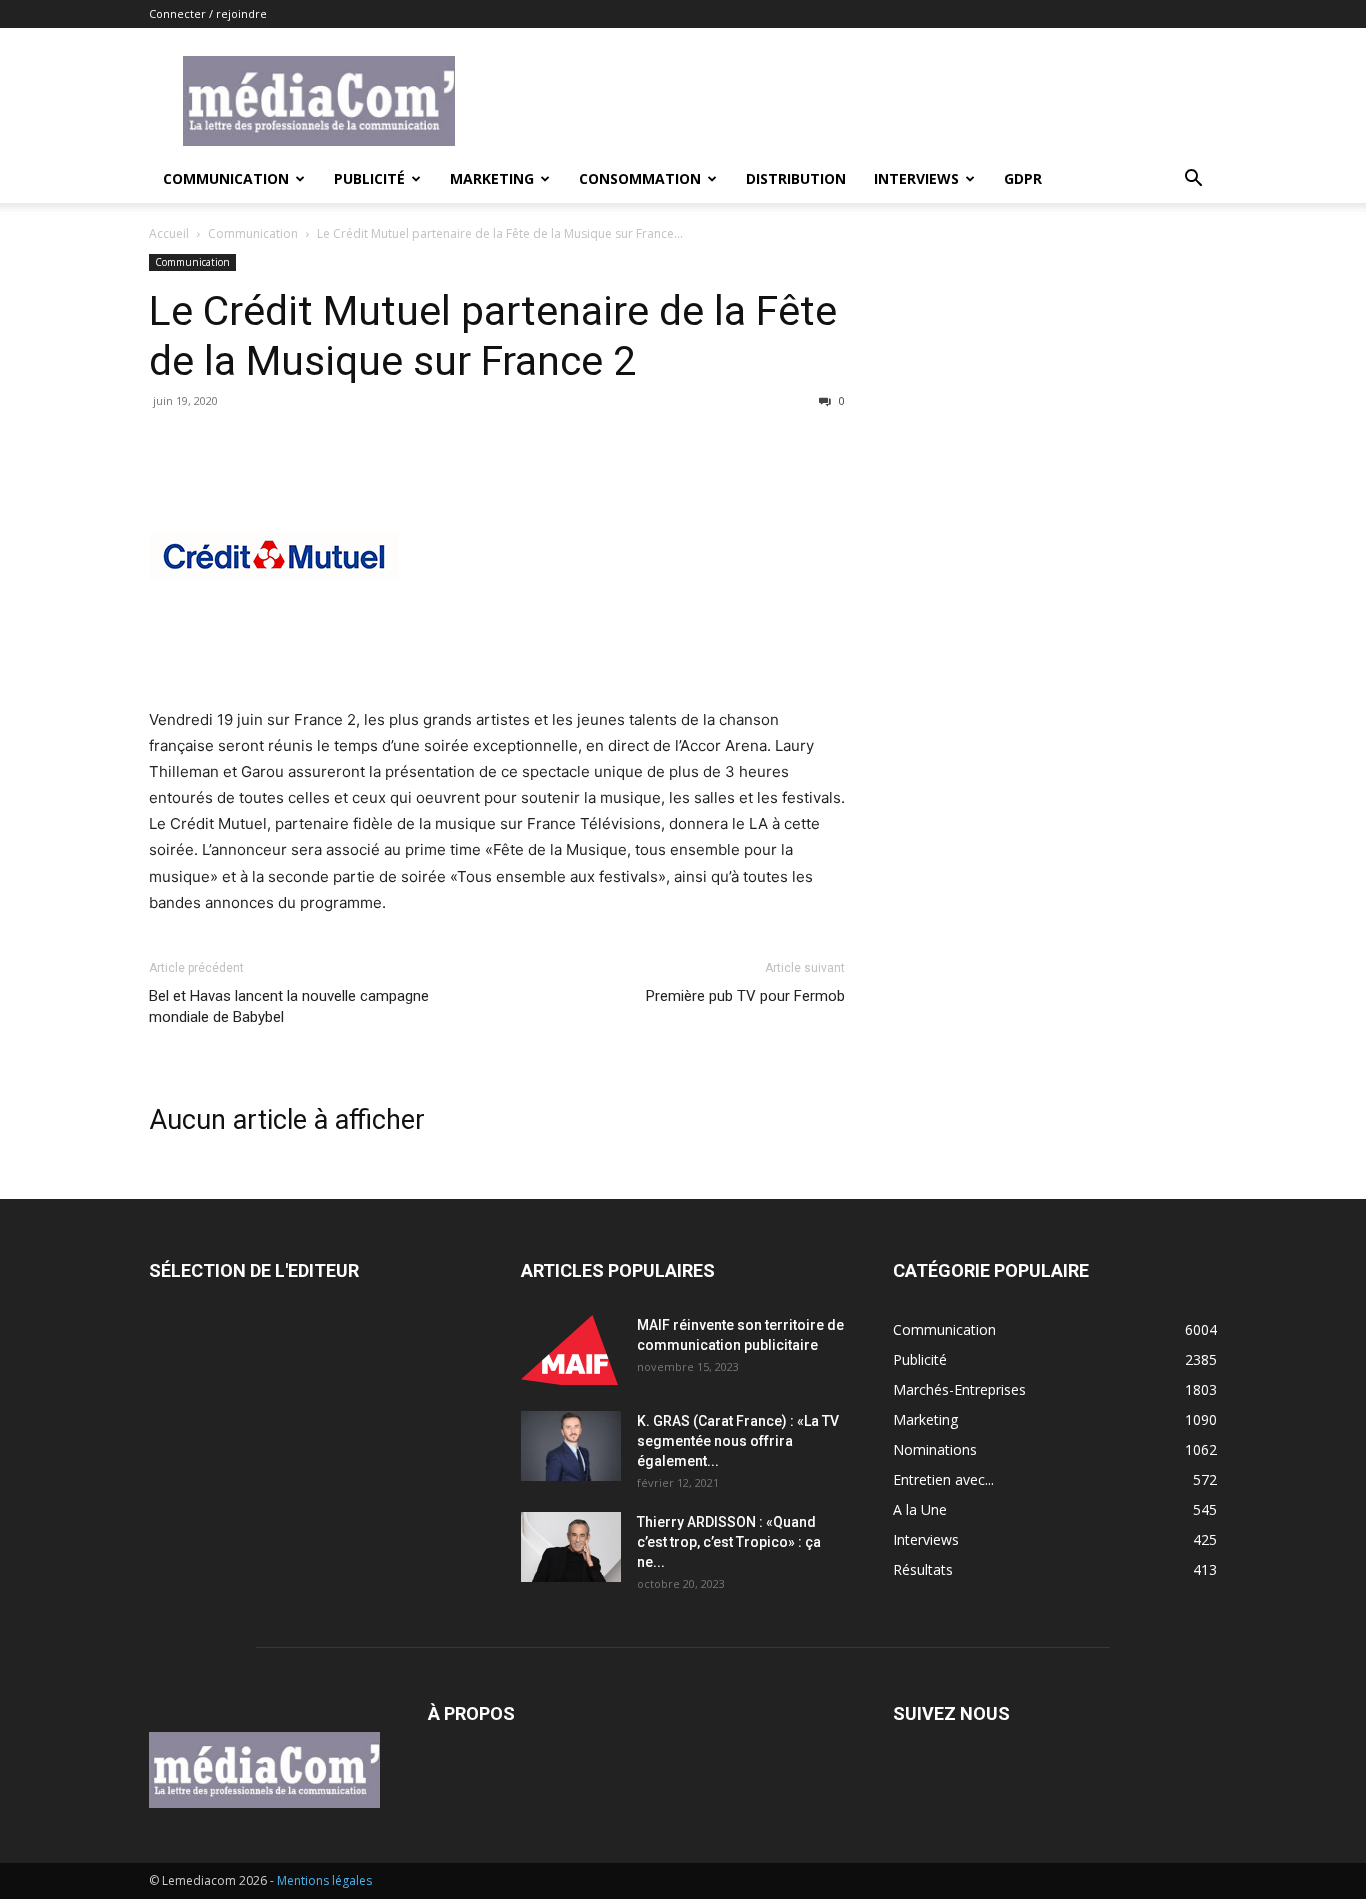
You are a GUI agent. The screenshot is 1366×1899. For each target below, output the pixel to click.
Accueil (169, 233)
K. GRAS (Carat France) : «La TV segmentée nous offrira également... (738, 1441)
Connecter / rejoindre (208, 13)
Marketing (492, 178)
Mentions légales (324, 1880)
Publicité (369, 178)
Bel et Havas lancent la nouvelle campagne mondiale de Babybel (289, 1006)
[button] (1193, 180)
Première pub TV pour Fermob (745, 996)
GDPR (1023, 178)
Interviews (916, 178)
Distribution (796, 178)
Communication (226, 178)
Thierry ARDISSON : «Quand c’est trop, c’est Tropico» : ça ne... (729, 1542)
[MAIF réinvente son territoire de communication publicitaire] (571, 1350)
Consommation (640, 178)
